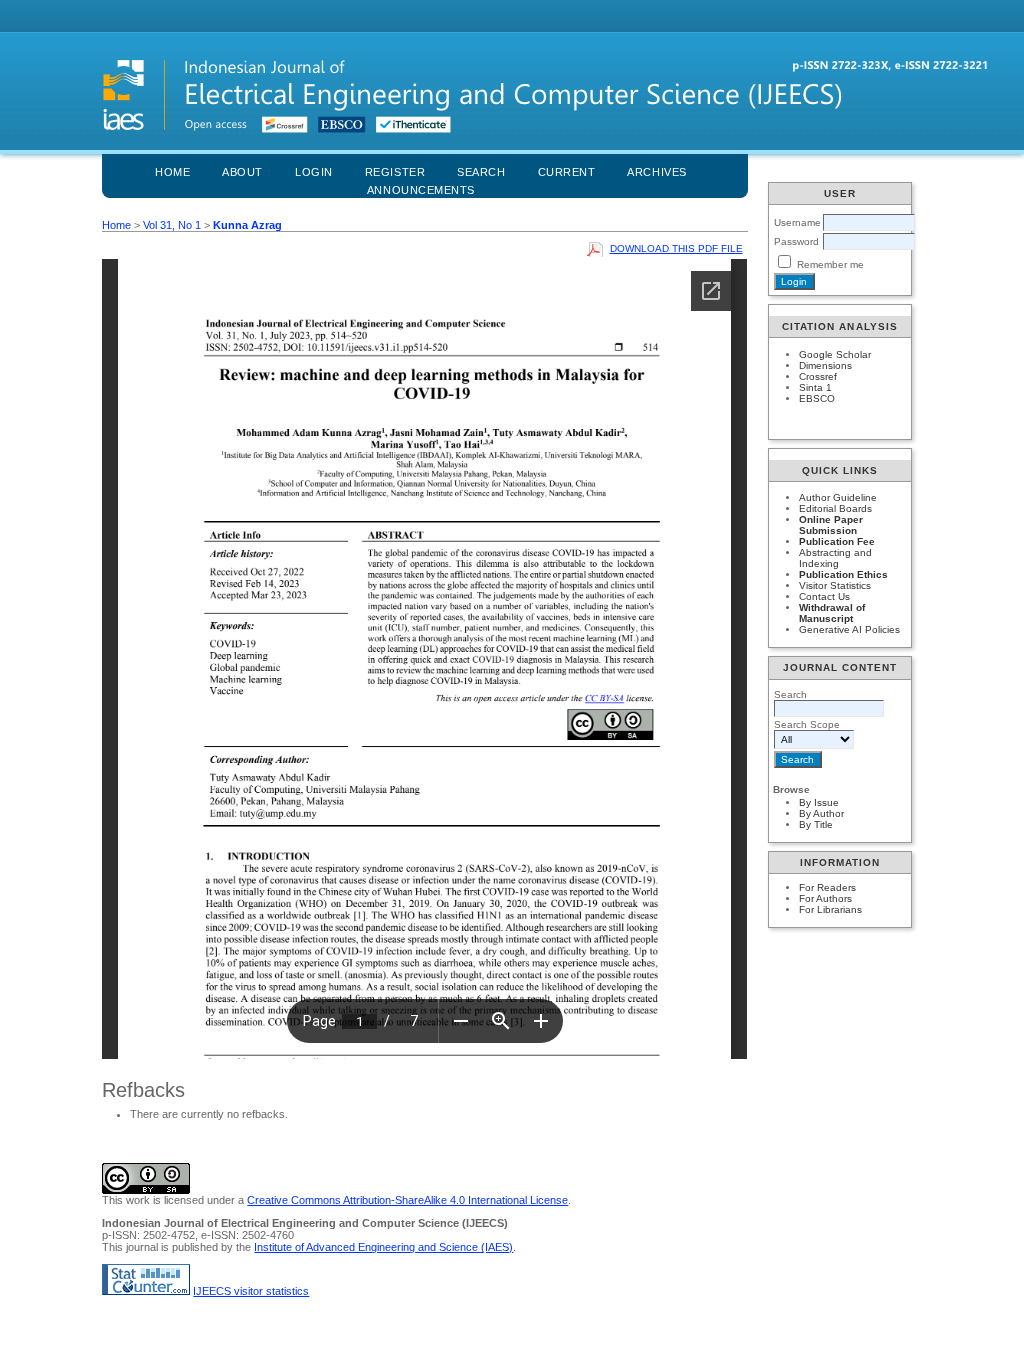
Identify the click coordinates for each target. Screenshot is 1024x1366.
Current (567, 172)
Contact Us (824, 596)
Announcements (421, 190)
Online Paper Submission (831, 525)
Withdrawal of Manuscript (832, 613)
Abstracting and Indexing (835, 558)
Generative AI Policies (849, 629)
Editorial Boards (835, 508)
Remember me (830, 264)
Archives (656, 172)
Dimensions (825, 365)
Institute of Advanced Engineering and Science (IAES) (383, 1247)
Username (797, 222)
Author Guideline (838, 497)
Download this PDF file (676, 248)
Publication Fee (837, 541)
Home (172, 172)
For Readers (827, 887)
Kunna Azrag (247, 225)
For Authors (825, 898)
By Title (816, 824)
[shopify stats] (146, 1291)
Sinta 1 (815, 387)
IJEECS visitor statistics (251, 1291)
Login (314, 172)
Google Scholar (835, 354)
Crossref (818, 376)
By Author (821, 813)
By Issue (819, 802)
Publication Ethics (843, 574)
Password (796, 241)
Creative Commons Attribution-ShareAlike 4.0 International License (407, 1200)
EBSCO (817, 398)
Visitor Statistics (835, 585)
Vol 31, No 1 (172, 225)
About (242, 172)
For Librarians (830, 909)
